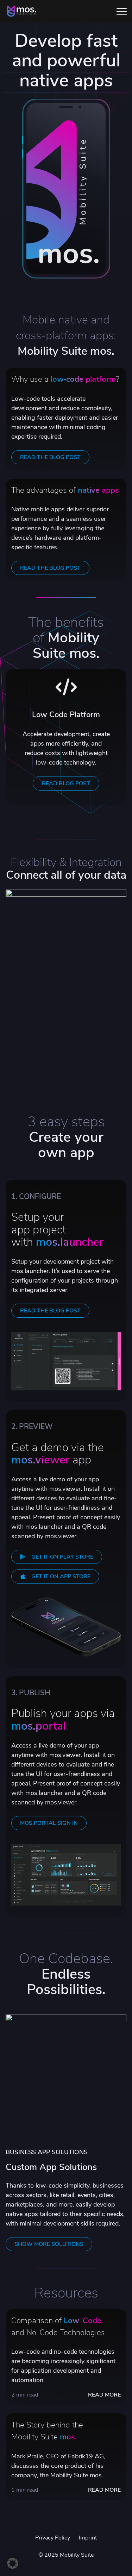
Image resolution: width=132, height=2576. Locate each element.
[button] (13, 2563)
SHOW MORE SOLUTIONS (49, 2244)
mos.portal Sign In (49, 1823)
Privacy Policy (53, 2538)
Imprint (88, 2538)
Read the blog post (50, 1311)
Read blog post (66, 784)
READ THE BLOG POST (50, 457)
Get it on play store (62, 1557)
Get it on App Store (61, 1577)
